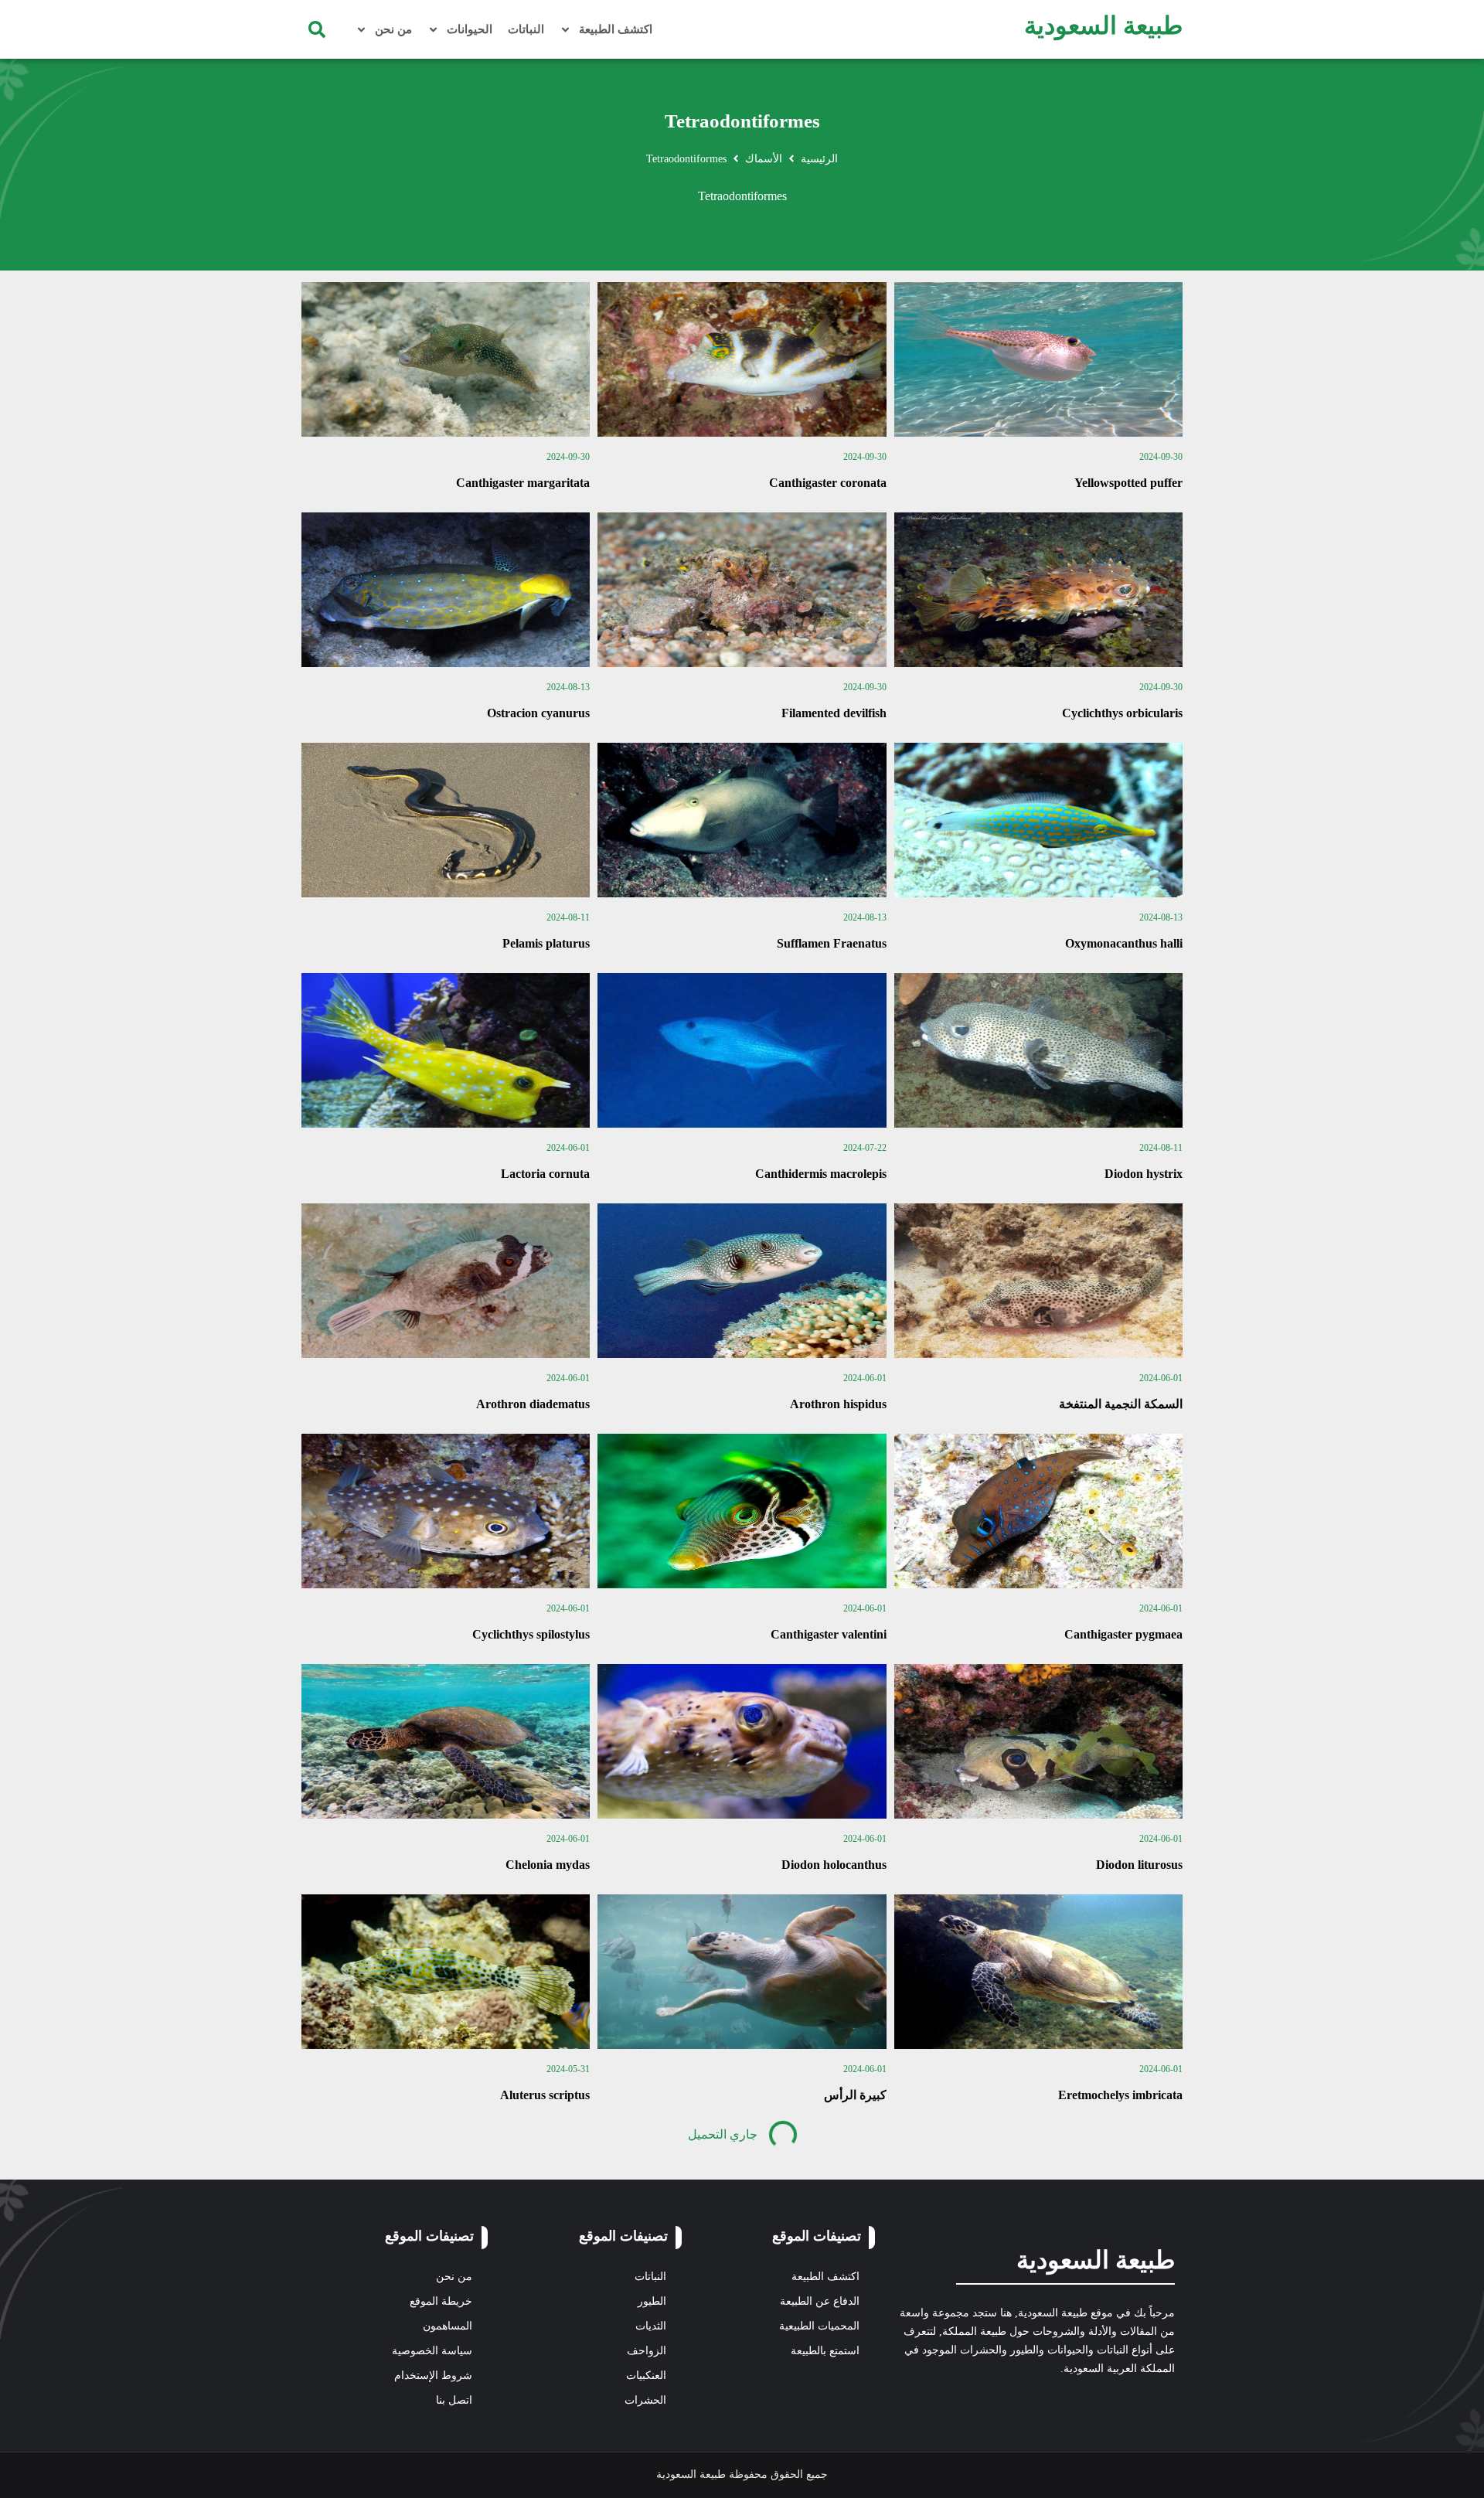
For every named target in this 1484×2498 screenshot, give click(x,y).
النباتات (526, 29)
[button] (317, 29)
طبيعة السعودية (1103, 26)
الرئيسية (819, 159)
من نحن (393, 29)
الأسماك (764, 159)
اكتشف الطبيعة (616, 29)
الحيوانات (470, 29)
